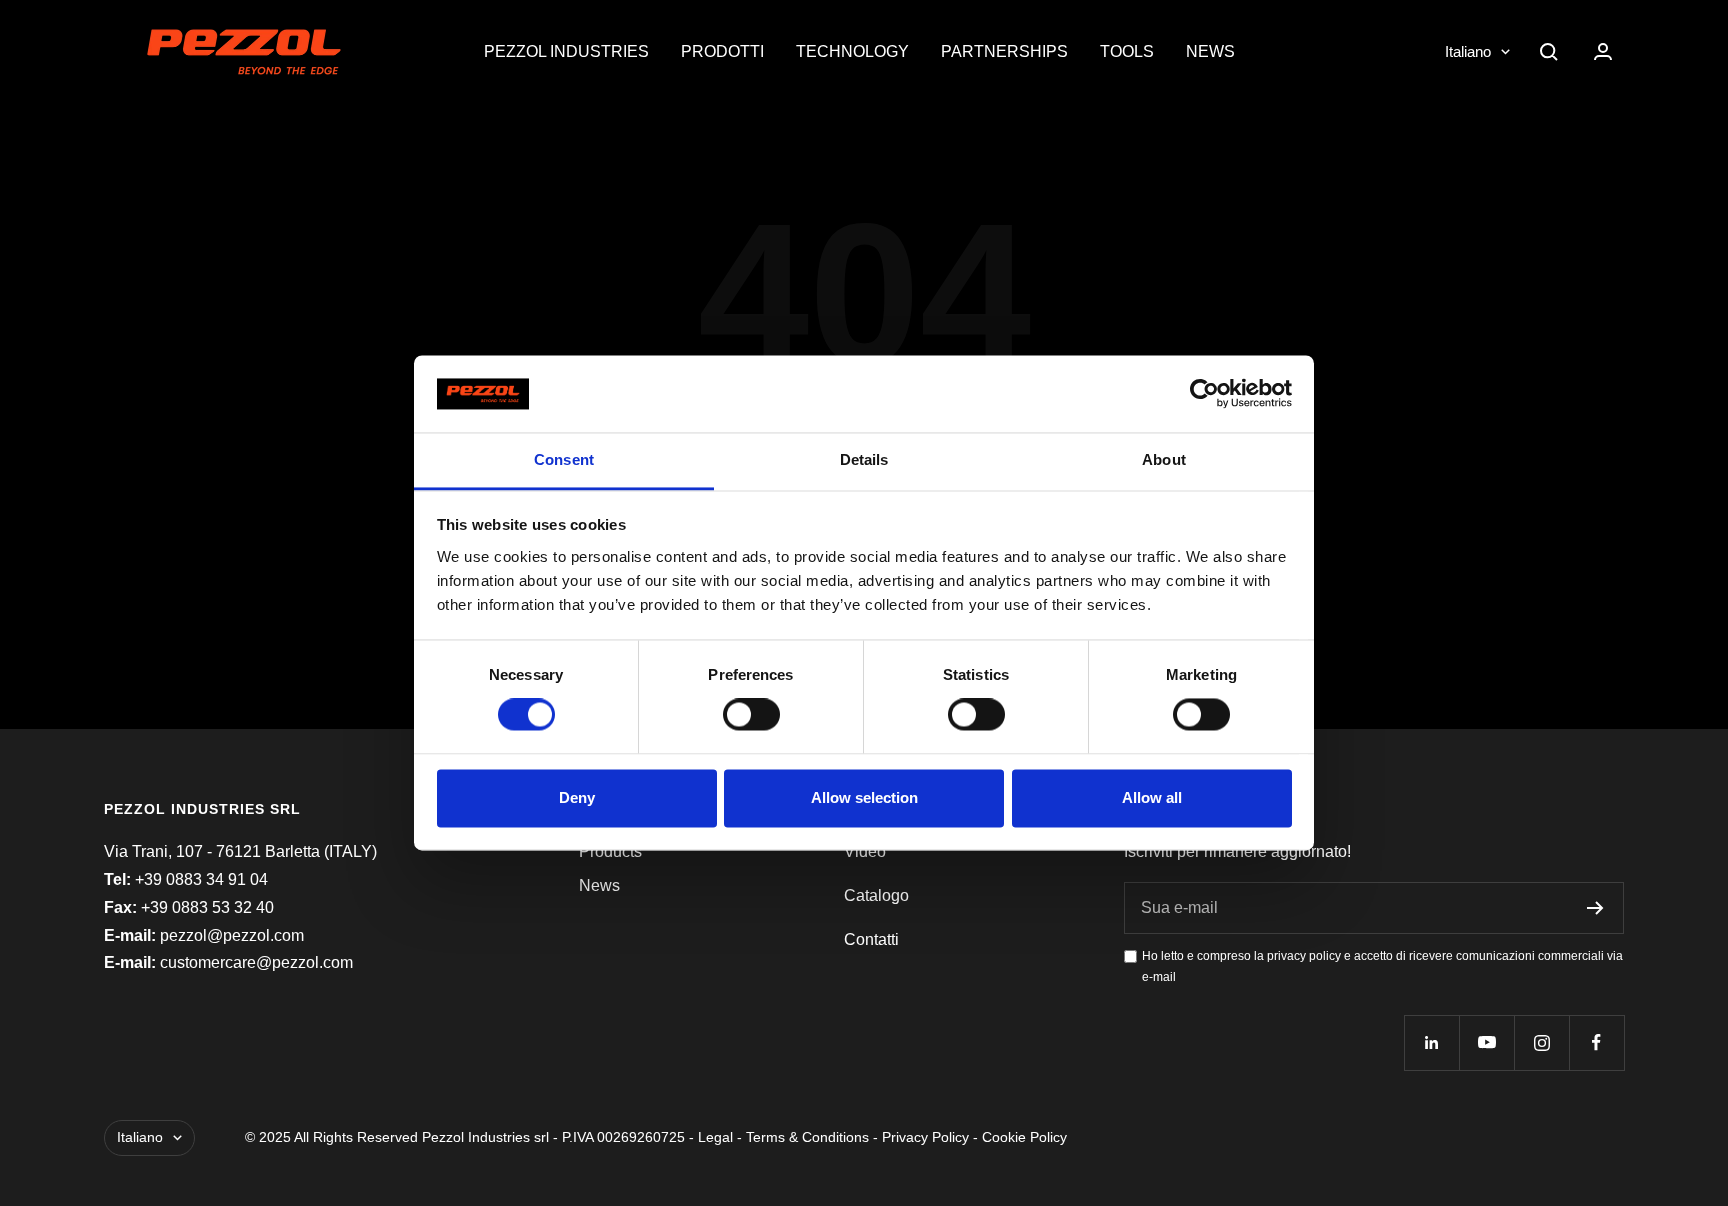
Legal (715, 1137)
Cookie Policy (1024, 1137)
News (1210, 51)
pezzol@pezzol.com (232, 935)
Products (610, 851)
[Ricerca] (1549, 52)
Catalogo (876, 895)
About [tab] (1164, 459)
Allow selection (864, 797)
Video (865, 851)
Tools (1127, 51)
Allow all (1152, 797)
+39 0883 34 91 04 (201, 879)
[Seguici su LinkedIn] (1431, 1042)
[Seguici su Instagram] (1541, 1042)
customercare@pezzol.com (256, 962)
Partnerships (1004, 51)
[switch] (751, 715)
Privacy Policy (925, 1137)
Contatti (871, 939)
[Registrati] (1595, 908)
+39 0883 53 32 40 (207, 907)
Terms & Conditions (807, 1137)
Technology (852, 51)
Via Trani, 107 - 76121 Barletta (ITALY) (240, 851)
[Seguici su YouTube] (1486, 1042)
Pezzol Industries (566, 51)
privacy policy (1304, 956)
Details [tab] (864, 459)
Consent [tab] (564, 459)
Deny (577, 797)
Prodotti (722, 51)
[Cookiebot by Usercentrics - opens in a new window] (1204, 394)
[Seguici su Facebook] (1596, 1042)
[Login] (1603, 51)
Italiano (1468, 51)
